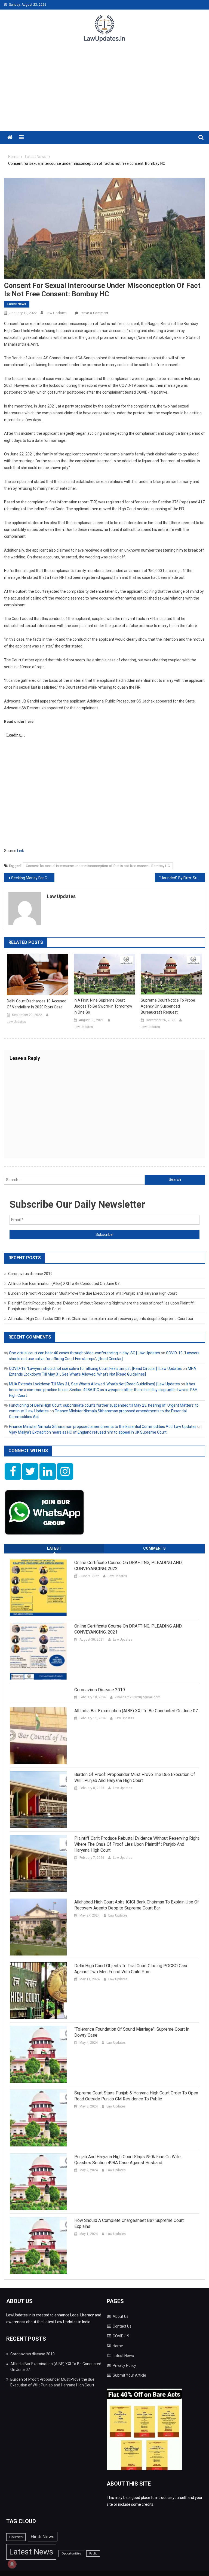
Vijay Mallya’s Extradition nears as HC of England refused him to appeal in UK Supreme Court (88, 1432)
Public (93, 2554)
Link (21, 851)
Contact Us (122, 2326)
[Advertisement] (104, 90)
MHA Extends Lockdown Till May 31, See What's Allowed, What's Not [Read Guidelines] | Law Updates (94, 1384)
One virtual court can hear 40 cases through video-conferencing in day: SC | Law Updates (84, 1353)
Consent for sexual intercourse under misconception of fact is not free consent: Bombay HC (98, 866)
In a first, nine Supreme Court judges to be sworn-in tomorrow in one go (103, 1006)
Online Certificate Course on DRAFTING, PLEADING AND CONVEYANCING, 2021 (128, 1629)
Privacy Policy (124, 2365)
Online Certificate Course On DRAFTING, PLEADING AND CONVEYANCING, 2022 (128, 1566)
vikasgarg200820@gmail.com (138, 1697)
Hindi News (43, 2537)
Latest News (17, 304)
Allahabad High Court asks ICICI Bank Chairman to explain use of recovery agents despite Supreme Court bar (101, 1319)
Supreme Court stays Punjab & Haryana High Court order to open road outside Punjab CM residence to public (136, 2096)
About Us (121, 2316)
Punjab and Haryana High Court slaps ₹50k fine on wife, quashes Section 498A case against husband (128, 2160)
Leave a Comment (94, 313)
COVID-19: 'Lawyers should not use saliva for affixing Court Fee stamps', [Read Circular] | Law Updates (95, 1368)
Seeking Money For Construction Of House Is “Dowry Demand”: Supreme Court (33, 878)
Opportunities (71, 2553)
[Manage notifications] (12, 2564)
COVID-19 (121, 2336)
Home (118, 2346)
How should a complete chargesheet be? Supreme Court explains (129, 2223)
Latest (54, 1548)
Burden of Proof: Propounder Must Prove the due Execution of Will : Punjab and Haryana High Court (93, 1293)
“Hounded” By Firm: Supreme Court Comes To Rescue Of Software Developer (182, 878)
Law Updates (56, 313)
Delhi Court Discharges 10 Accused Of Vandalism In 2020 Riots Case (37, 1004)
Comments (154, 1548)
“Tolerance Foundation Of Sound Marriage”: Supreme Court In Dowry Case (132, 2032)
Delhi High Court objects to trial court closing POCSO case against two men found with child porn (131, 1969)
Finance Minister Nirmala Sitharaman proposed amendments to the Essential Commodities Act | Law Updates (103, 1427)
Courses (16, 2537)
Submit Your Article (129, 2375)
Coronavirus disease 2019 (30, 1274)
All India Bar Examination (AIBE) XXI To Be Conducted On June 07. (64, 1284)
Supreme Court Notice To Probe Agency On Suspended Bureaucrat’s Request (168, 1006)
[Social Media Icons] (13, 1471)
